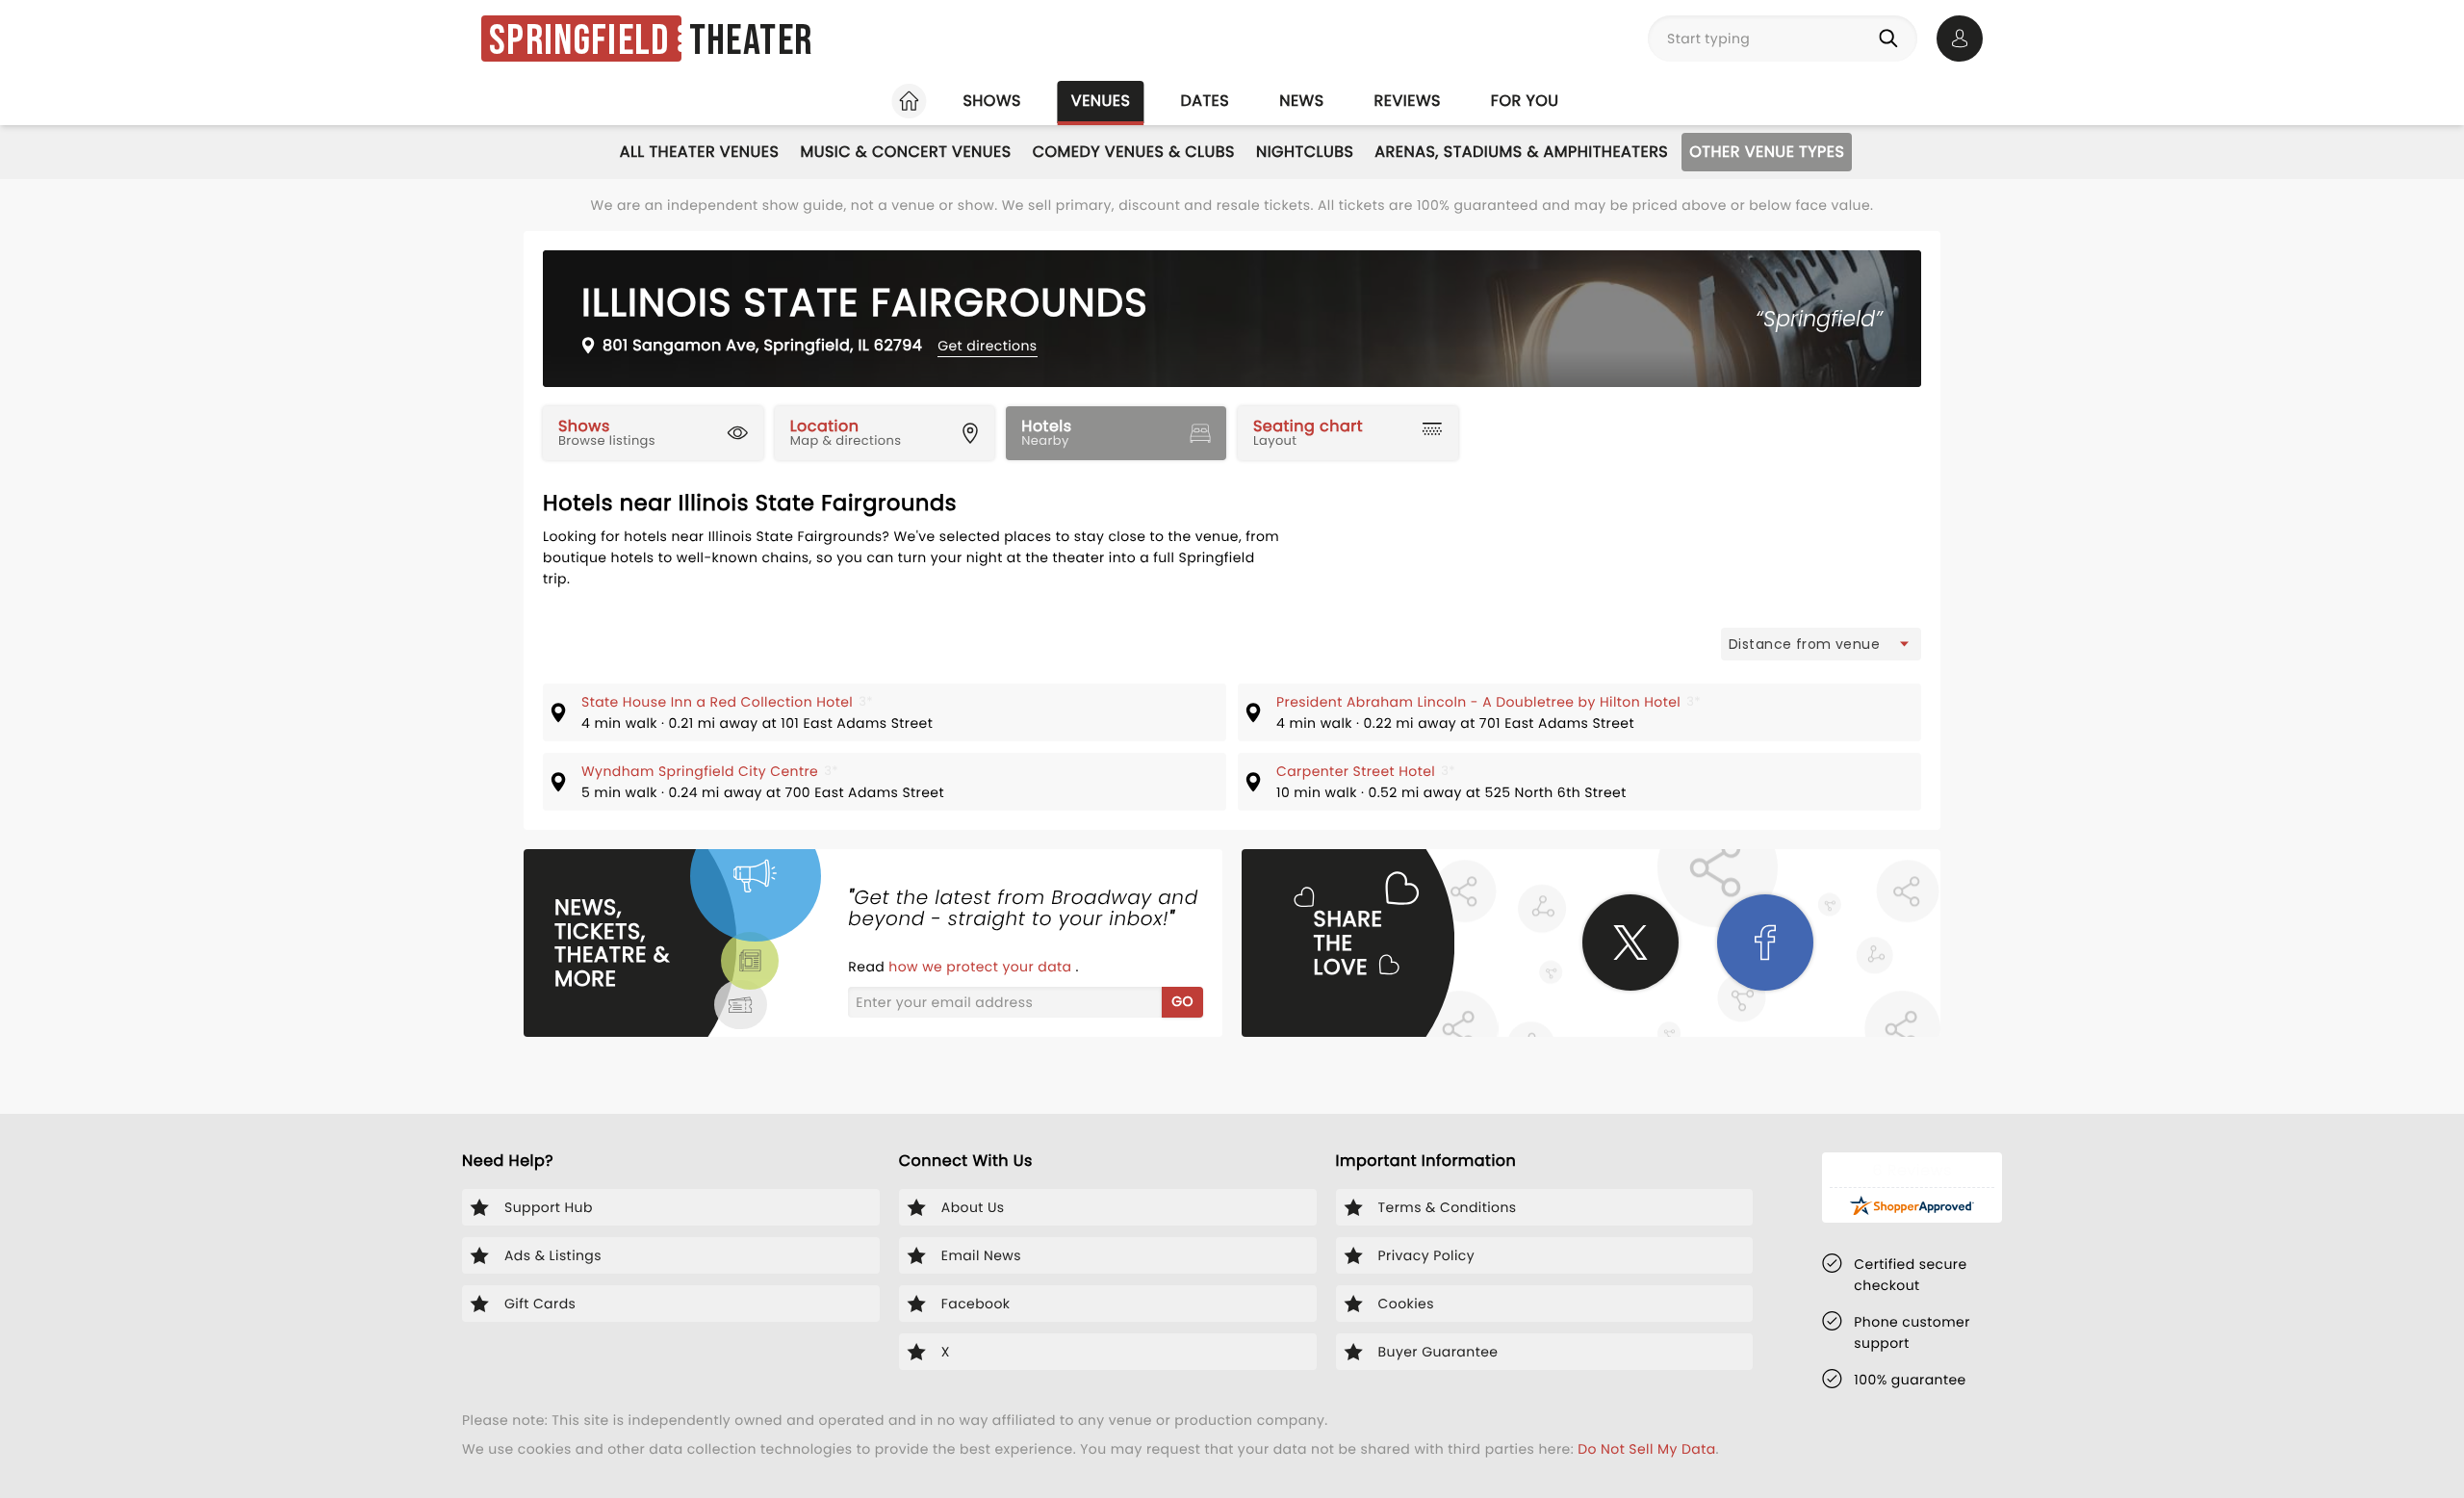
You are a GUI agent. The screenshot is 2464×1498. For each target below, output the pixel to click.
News (1301, 101)
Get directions (987, 346)
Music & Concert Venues (905, 152)
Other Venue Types (1767, 152)
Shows (991, 101)
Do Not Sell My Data (1646, 1449)
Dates (1205, 101)
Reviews (1408, 101)
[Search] (1892, 39)
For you (1525, 101)
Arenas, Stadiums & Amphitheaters (1521, 152)
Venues (1101, 101)
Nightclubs (1305, 152)
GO (1182, 1001)
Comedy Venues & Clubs (1134, 152)
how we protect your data (982, 967)
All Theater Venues (700, 152)
